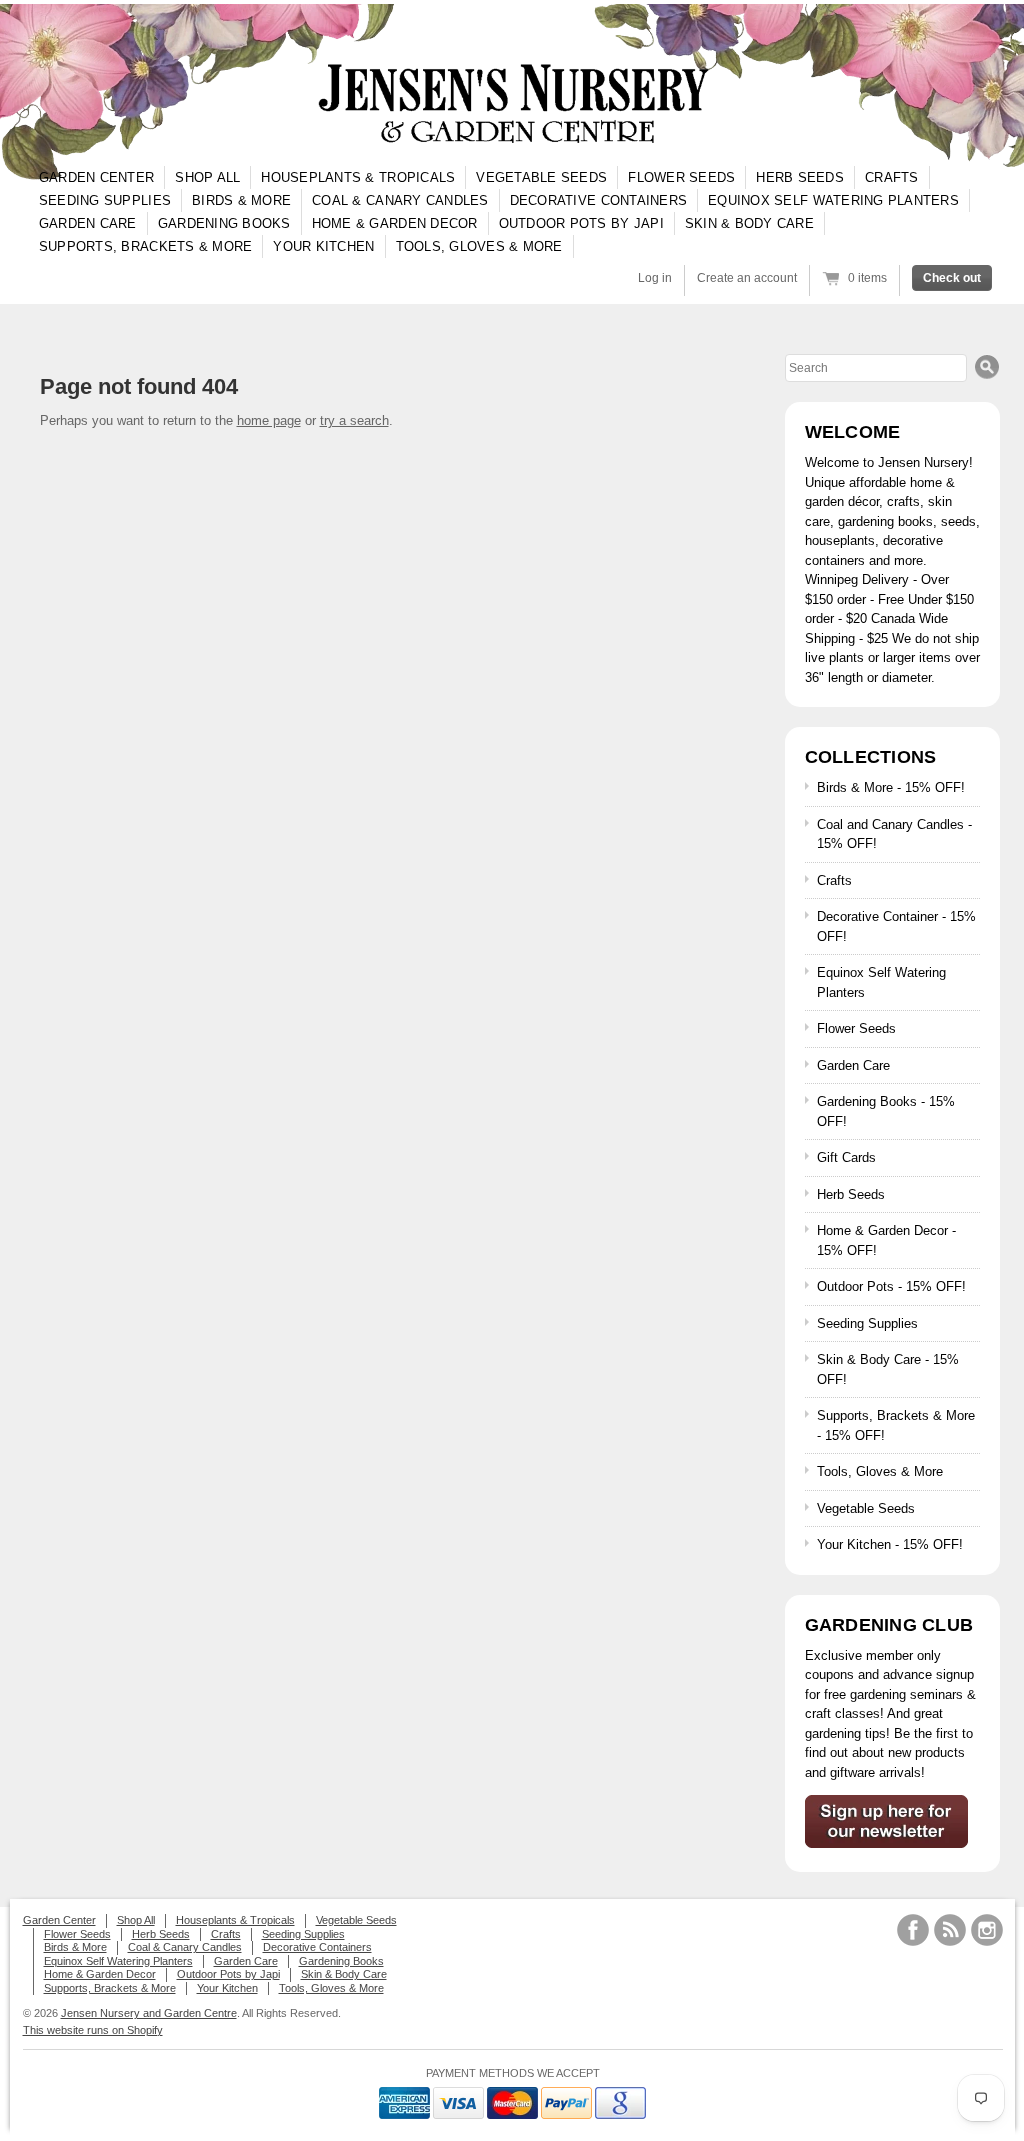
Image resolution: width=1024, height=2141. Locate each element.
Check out (952, 278)
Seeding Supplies (105, 200)
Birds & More (241, 200)
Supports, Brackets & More (146, 246)
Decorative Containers (598, 200)
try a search (354, 420)
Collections (871, 757)
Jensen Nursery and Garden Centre (149, 2013)
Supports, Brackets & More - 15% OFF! (896, 1425)
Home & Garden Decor (395, 223)
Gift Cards (846, 1157)
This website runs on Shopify (93, 2030)
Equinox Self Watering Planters (833, 200)
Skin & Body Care (749, 223)
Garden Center (96, 177)
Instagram (987, 1930)
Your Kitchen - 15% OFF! (890, 1544)
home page (269, 420)
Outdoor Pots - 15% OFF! (891, 1286)
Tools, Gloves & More (479, 246)
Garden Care (88, 223)
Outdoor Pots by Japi (581, 223)
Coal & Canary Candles (400, 200)
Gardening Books (224, 223)
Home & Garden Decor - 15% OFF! (886, 1240)
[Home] (512, 104)
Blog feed (950, 1930)
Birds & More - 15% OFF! (891, 787)
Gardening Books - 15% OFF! (886, 1111)
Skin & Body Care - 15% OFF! (888, 1369)
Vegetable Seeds (541, 177)
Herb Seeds (800, 177)
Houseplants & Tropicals (358, 177)
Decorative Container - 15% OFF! (896, 926)
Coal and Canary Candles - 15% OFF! (894, 834)
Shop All (207, 177)
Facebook (913, 1930)
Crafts (892, 177)
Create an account (747, 278)
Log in (655, 278)
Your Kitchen (323, 246)
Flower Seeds (681, 177)
